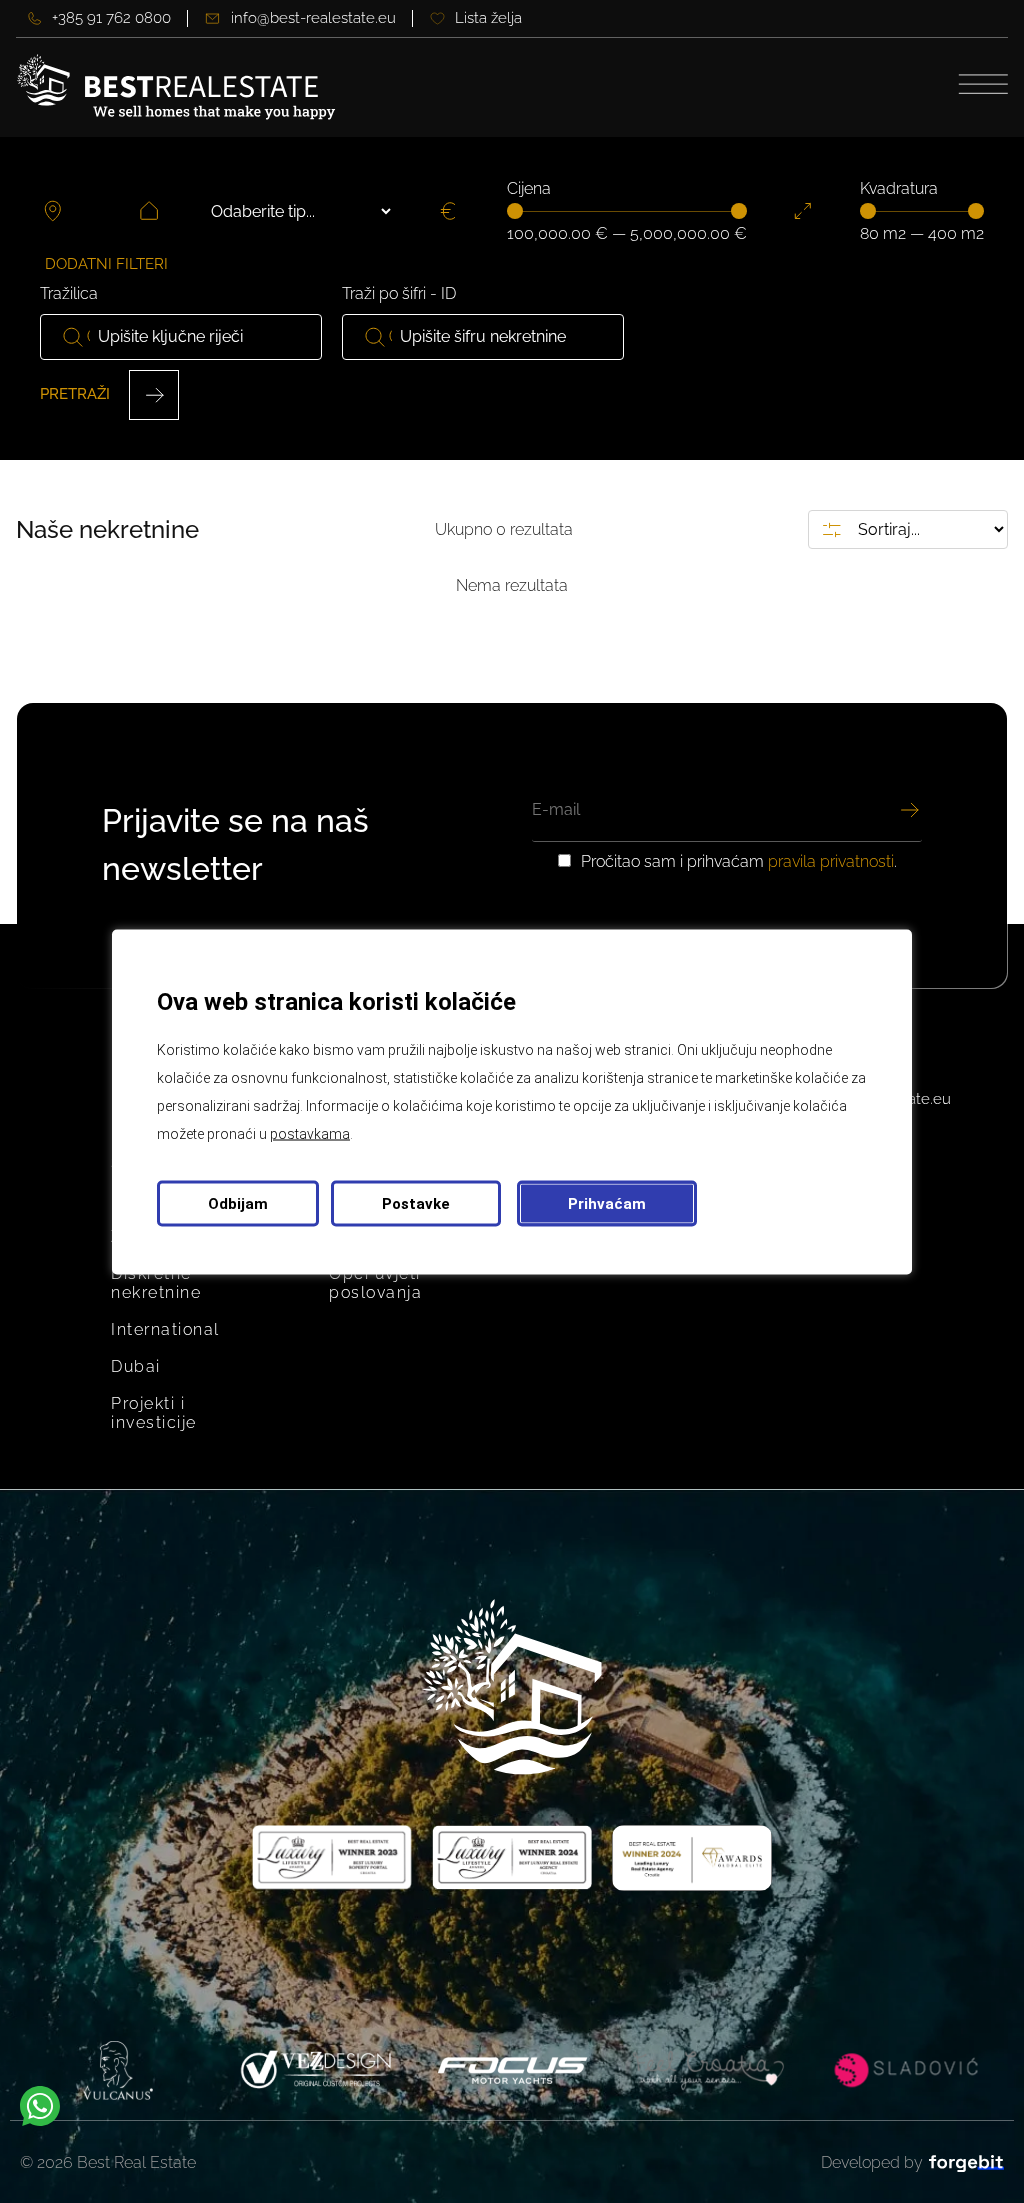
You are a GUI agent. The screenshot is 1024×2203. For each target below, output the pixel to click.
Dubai (136, 1366)
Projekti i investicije (154, 1413)
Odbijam (238, 1203)
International (165, 1329)
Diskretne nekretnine (156, 1283)
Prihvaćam (607, 1203)
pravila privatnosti (831, 861)
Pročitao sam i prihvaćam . (739, 862)
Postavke (416, 1203)
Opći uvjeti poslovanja (375, 1283)
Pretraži (77, 394)
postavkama (310, 1133)
